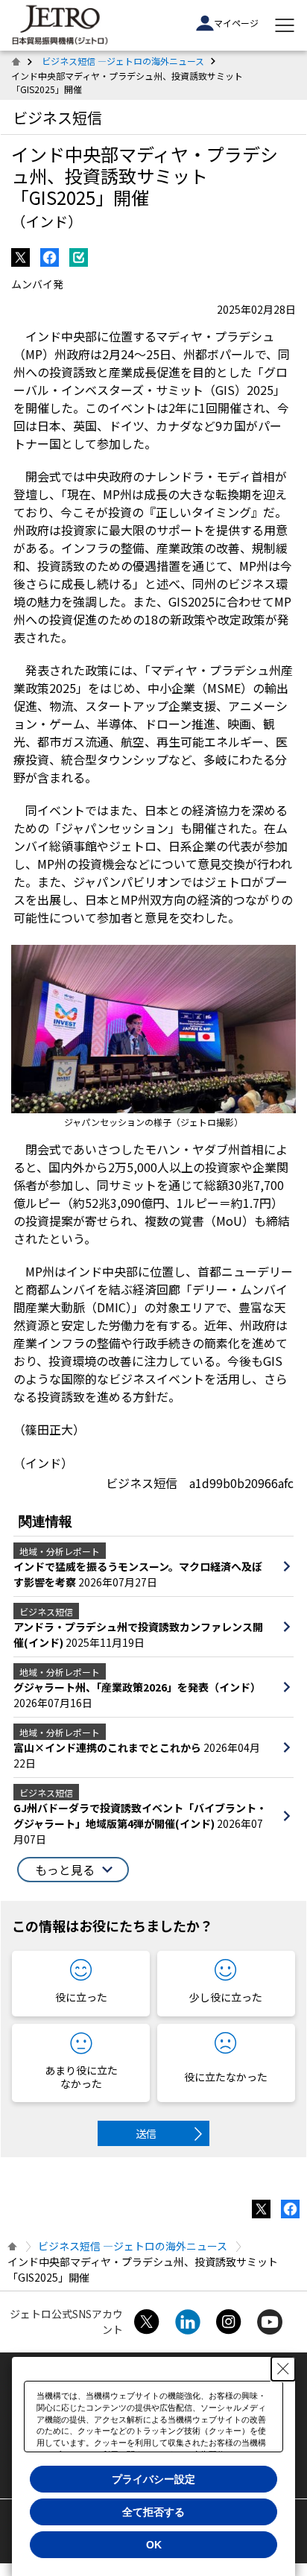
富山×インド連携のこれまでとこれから (108, 1747)
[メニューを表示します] (285, 25)
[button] (73, 1870)
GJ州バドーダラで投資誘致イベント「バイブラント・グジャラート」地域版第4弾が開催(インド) (140, 1816)
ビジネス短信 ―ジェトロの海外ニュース (123, 61)
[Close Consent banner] (283, 2369)
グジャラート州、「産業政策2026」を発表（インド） (137, 1687)
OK (154, 2545)
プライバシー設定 (153, 2479)
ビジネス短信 (57, 117)
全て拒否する (153, 2512)
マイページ (236, 23)
